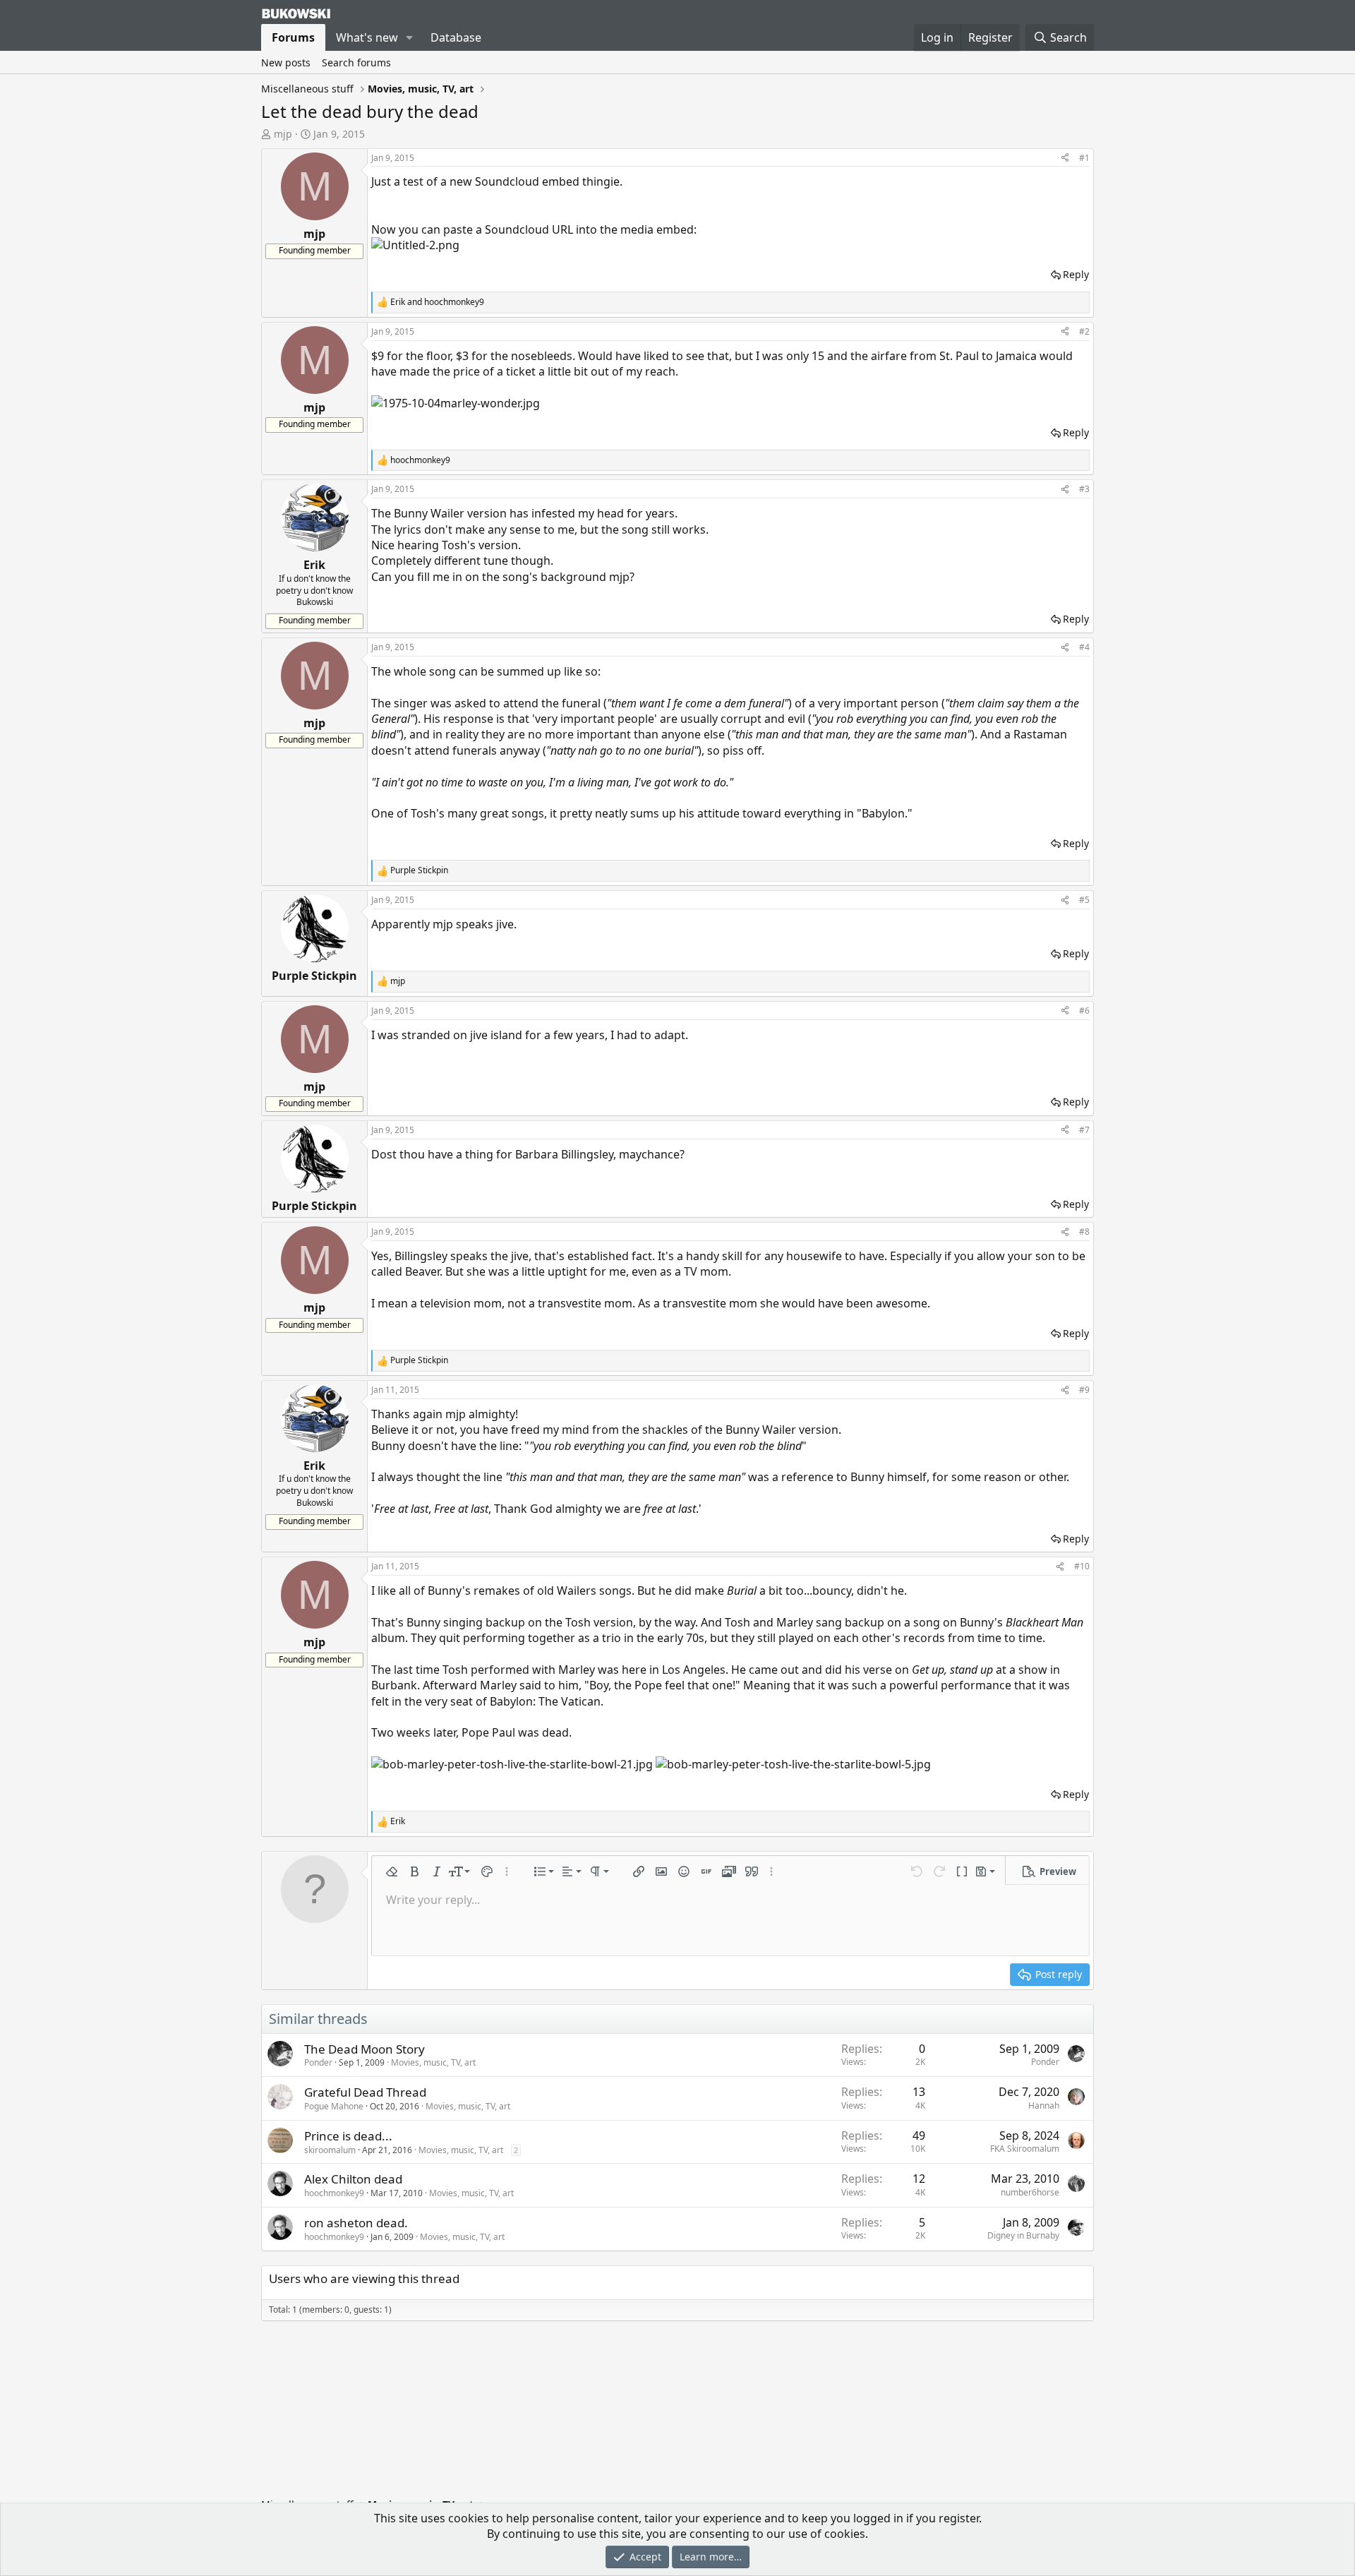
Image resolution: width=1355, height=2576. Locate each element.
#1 (1084, 158)
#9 (1084, 1390)
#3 (1084, 489)
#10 (1082, 1566)
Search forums (356, 62)
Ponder (318, 2062)
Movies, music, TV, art (433, 2062)
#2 (1084, 331)
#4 (1084, 647)
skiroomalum (330, 2150)
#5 (1084, 900)
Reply (1076, 274)
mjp (283, 134)
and (437, 302)
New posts (286, 62)
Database (456, 37)
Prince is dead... (348, 2136)
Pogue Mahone (334, 2106)
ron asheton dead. (356, 2223)
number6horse (1030, 2192)
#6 (1084, 1011)
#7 (1084, 1130)
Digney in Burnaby (1023, 2235)
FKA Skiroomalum (1025, 2149)
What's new (367, 37)
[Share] (1065, 158)
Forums (293, 37)
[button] (410, 37)
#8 (1084, 1232)
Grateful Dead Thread (365, 2092)
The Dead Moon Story (365, 2049)
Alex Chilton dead (353, 2179)
